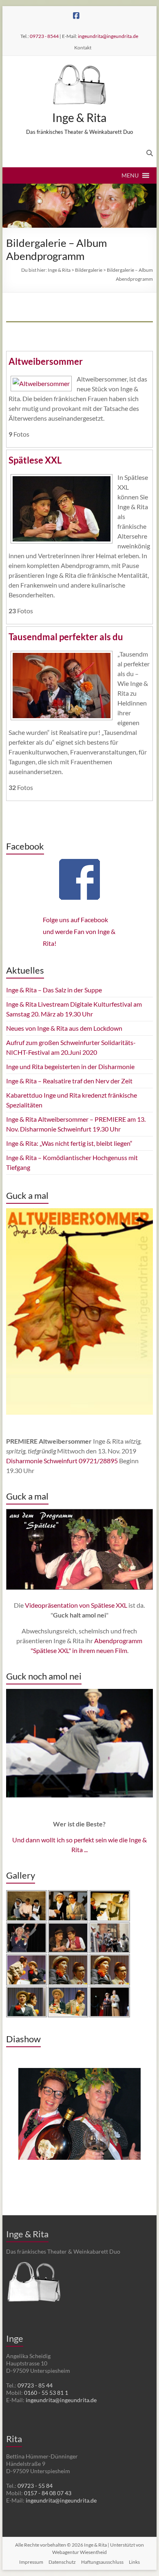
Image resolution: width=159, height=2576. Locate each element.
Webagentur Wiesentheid (79, 2552)
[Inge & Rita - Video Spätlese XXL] (79, 1549)
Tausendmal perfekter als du (66, 637)
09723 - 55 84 (35, 2486)
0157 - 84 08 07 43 (48, 2493)
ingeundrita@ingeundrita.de (108, 36)
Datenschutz (62, 2562)
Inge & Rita (79, 118)
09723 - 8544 (44, 36)
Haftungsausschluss (102, 2562)
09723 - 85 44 (35, 2385)
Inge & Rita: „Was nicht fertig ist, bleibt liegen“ (69, 1143)
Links (134, 2562)
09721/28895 (98, 1461)
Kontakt (83, 48)
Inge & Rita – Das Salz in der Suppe (54, 990)
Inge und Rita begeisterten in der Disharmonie (70, 1066)
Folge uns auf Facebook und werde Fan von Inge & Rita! (79, 931)
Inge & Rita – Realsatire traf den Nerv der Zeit (69, 1081)
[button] (130, 175)
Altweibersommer (46, 361)
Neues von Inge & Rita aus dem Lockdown (64, 1028)
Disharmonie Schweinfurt (42, 1461)
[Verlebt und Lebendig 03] (79, 2125)
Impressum (31, 2562)
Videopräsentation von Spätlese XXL (76, 1605)
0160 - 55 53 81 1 (46, 2393)
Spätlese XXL (35, 460)
